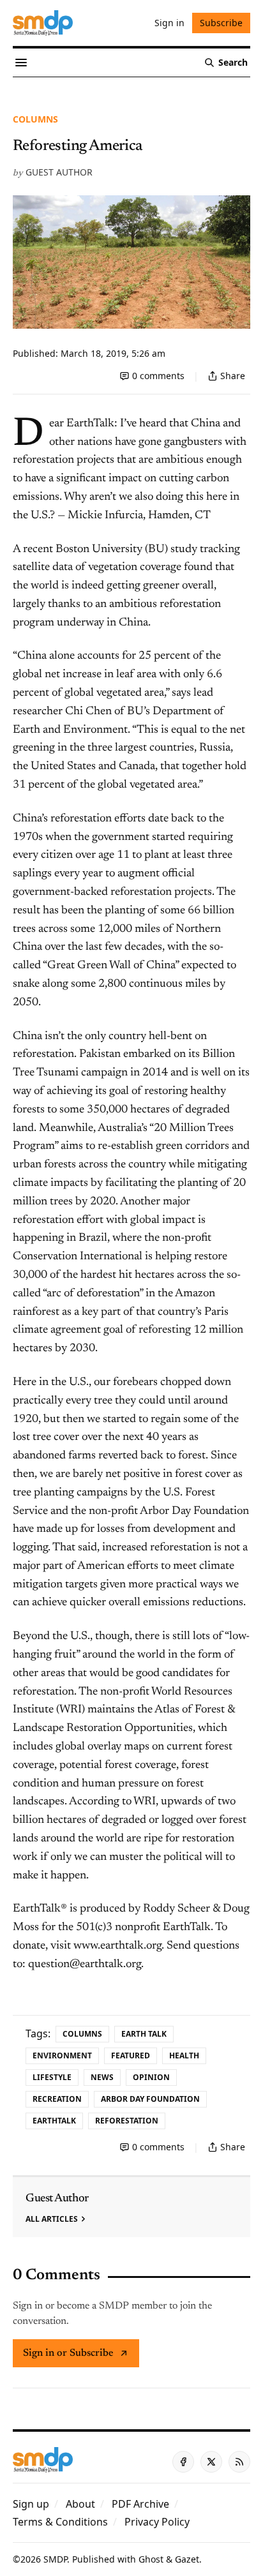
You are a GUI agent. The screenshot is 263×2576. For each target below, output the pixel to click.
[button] (31, 2504)
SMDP (55, 2559)
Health (184, 2056)
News (102, 2077)
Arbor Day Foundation (150, 2099)
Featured (131, 2056)
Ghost (151, 2559)
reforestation (127, 2121)
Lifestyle (52, 2077)
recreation (57, 2099)
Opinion (151, 2077)
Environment (62, 2056)
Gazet (187, 2559)
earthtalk (54, 2121)
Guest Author (59, 172)
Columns (35, 119)
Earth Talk (144, 2034)
